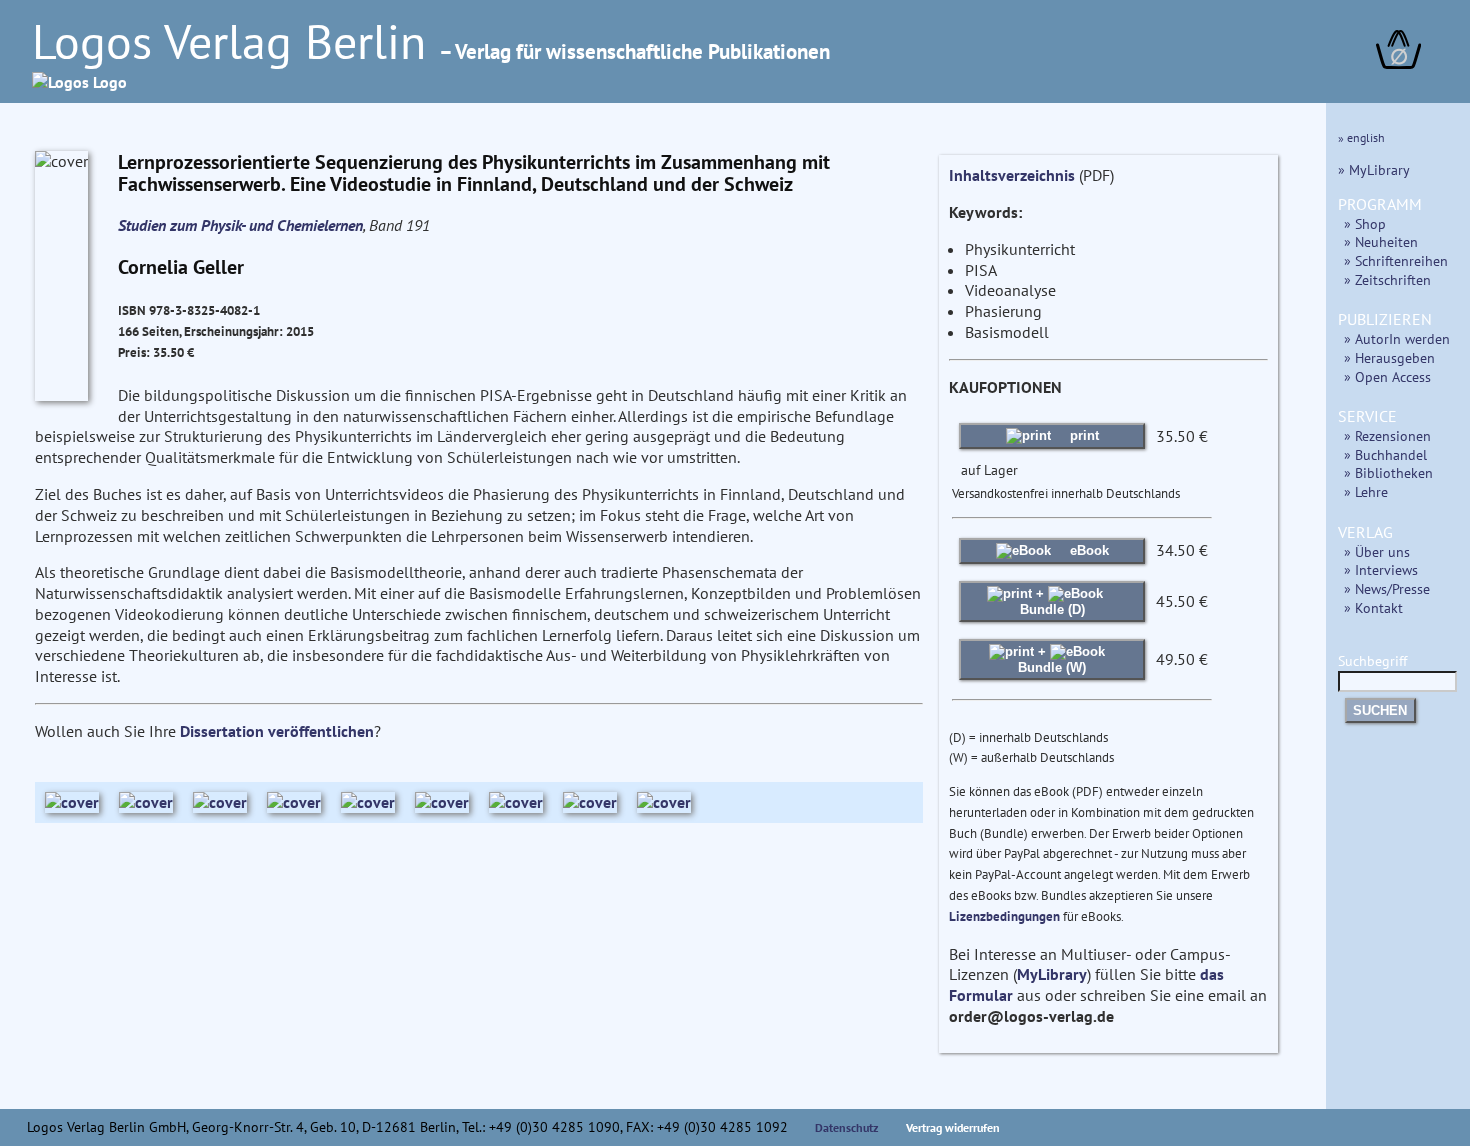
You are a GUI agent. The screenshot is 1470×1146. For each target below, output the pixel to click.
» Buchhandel (1385, 454)
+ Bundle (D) (1052, 601)
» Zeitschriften (1387, 279)
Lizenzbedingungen (1004, 916)
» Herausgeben (1389, 357)
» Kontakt (1373, 607)
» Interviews (1381, 569)
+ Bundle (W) (1052, 659)
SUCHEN (1380, 710)
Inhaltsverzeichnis (1012, 175)
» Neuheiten (1381, 241)
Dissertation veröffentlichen (277, 731)
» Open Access (1387, 376)
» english (1361, 137)
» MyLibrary (1374, 169)
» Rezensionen (1387, 435)
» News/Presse (1387, 588)
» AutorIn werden (1397, 338)
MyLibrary (1052, 974)
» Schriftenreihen (1396, 260)
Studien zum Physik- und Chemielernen (240, 225)
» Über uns (1377, 551)
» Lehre (1366, 491)
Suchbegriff (1372, 660)
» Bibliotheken (1388, 472)
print (1082, 435)
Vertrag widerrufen (953, 1127)
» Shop (1365, 223)
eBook (1087, 550)
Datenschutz (847, 1127)
